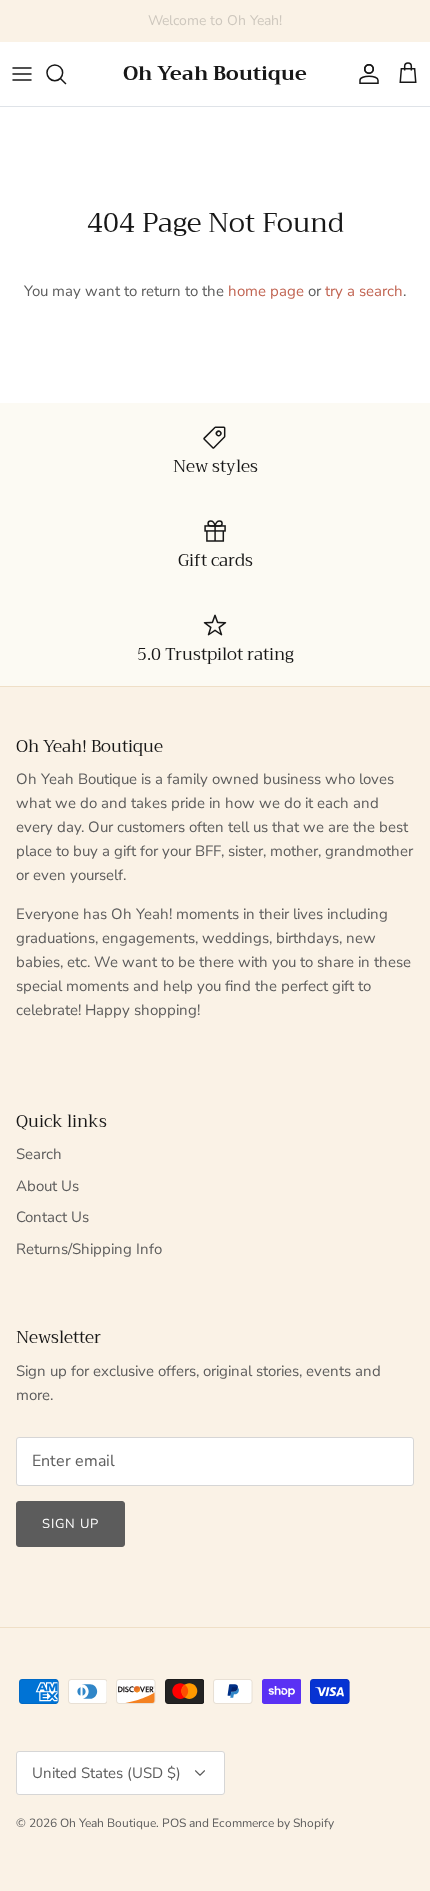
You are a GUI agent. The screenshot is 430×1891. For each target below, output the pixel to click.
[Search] (66, 74)
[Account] (364, 74)
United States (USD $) (106, 1773)
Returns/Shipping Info (89, 1249)
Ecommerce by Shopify (273, 1823)
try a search (364, 291)
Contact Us (52, 1217)
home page (266, 291)
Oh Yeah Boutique (108, 1823)
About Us (47, 1186)
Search (39, 1154)
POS (174, 1823)
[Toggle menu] (22, 74)
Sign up (70, 1524)
